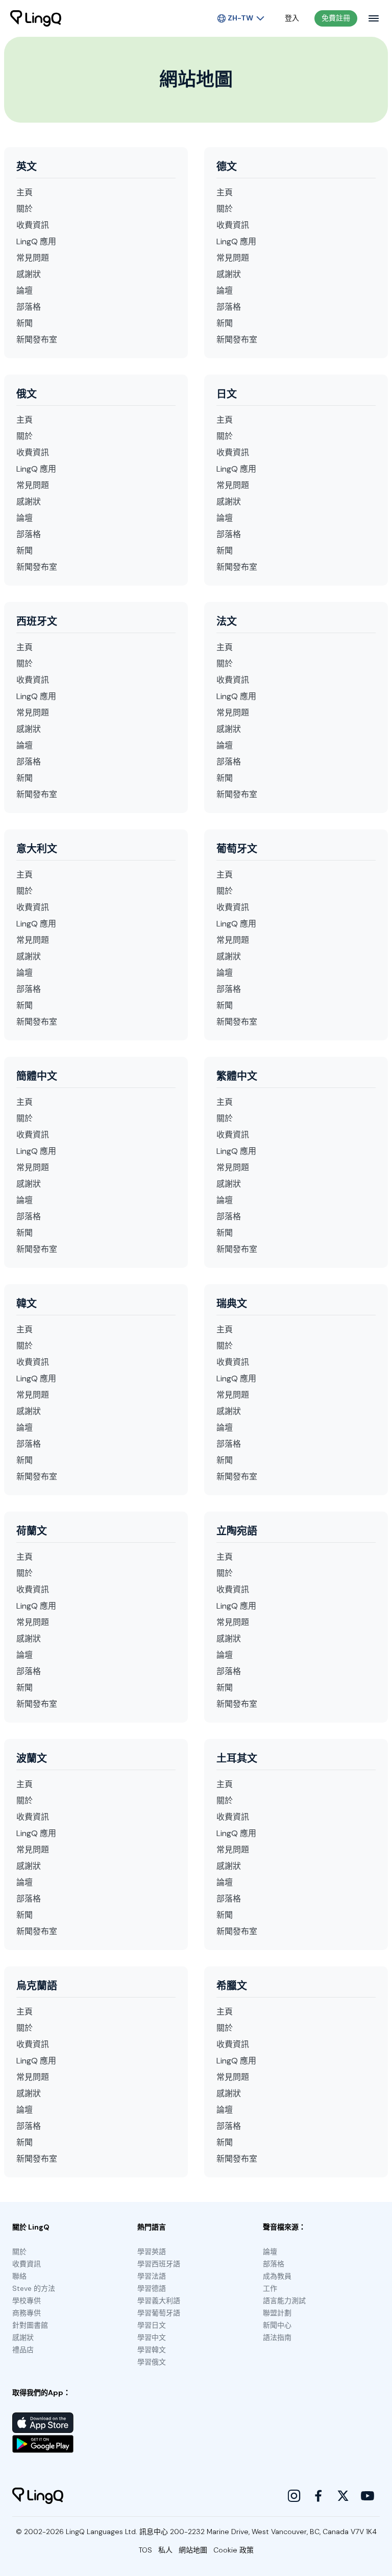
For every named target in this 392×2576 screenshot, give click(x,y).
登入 (292, 18)
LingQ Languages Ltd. (102, 2532)
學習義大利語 (159, 2301)
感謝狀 (29, 274)
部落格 (29, 307)
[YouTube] (367, 2496)
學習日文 (152, 2325)
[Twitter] (343, 2496)
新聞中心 (277, 2325)
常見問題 (33, 258)
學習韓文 (152, 2350)
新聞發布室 (37, 340)
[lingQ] (36, 18)
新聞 (24, 323)
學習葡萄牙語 (159, 2313)
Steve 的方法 (34, 2288)
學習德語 (152, 2288)
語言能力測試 (284, 2301)
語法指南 (277, 2337)
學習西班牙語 (159, 2264)
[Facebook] (318, 2496)
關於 (24, 209)
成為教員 (277, 2276)
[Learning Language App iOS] (43, 2423)
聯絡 (19, 2276)
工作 (270, 2288)
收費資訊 (33, 225)
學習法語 (152, 2276)
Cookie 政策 (234, 2550)
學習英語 (152, 2252)
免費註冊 (336, 18)
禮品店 (23, 2350)
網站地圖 (193, 2550)
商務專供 (27, 2313)
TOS (145, 2550)
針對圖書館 (30, 2325)
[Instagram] (294, 2496)
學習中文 (152, 2337)
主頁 (24, 192)
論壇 (24, 291)
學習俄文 (152, 2362)
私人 (165, 2550)
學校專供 (27, 2301)
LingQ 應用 (36, 241)
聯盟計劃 (277, 2313)
